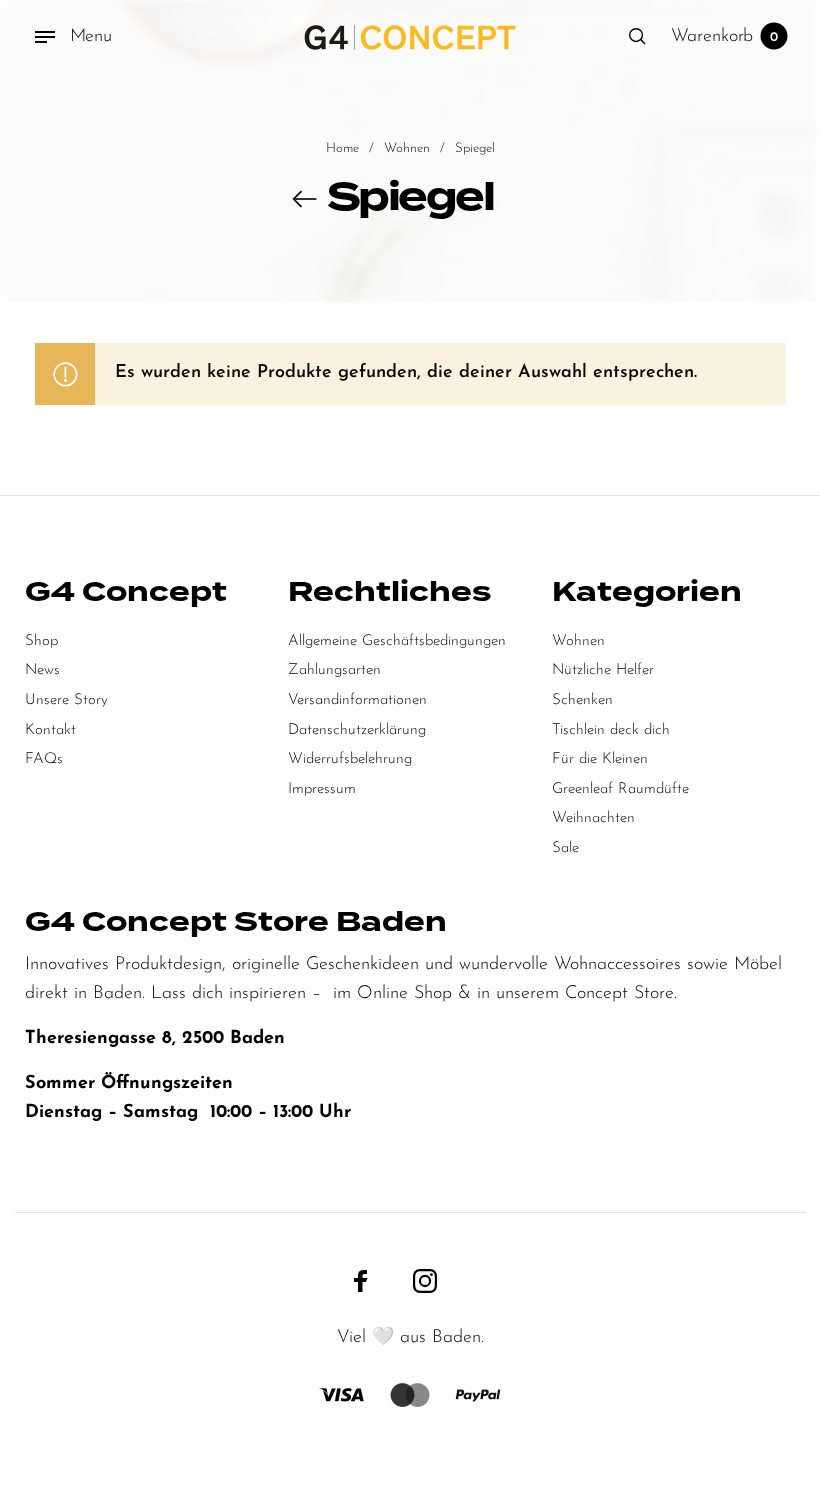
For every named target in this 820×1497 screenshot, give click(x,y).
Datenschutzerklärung (357, 730)
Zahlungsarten (334, 670)
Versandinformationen (357, 700)
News (42, 670)
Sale (565, 848)
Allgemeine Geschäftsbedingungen (397, 641)
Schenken (582, 700)
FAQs (44, 759)
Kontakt (50, 730)
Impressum (322, 789)
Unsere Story (66, 700)
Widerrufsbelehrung (350, 759)
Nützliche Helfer (603, 670)
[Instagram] (425, 1280)
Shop (41, 641)
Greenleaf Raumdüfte (620, 789)
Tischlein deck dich (611, 730)
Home (342, 148)
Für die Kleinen (600, 759)
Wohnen (407, 148)
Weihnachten (593, 818)
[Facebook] (361, 1280)
